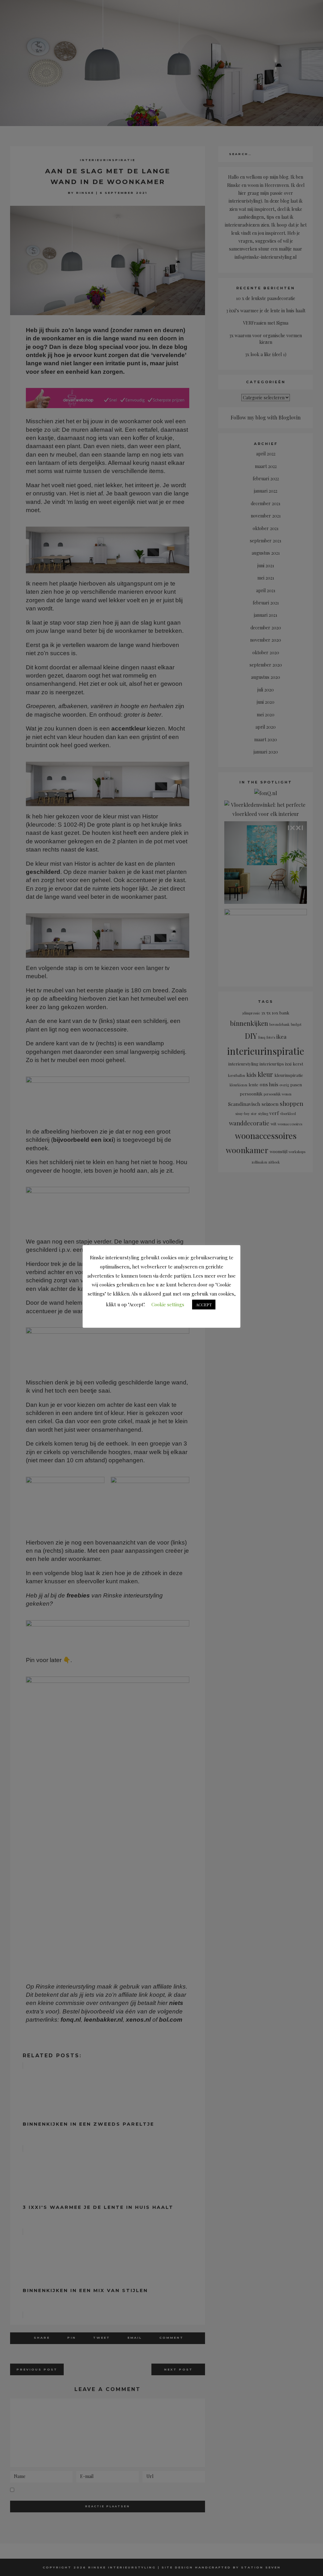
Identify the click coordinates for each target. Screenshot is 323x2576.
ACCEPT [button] (204, 1305)
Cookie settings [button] (168, 1304)
